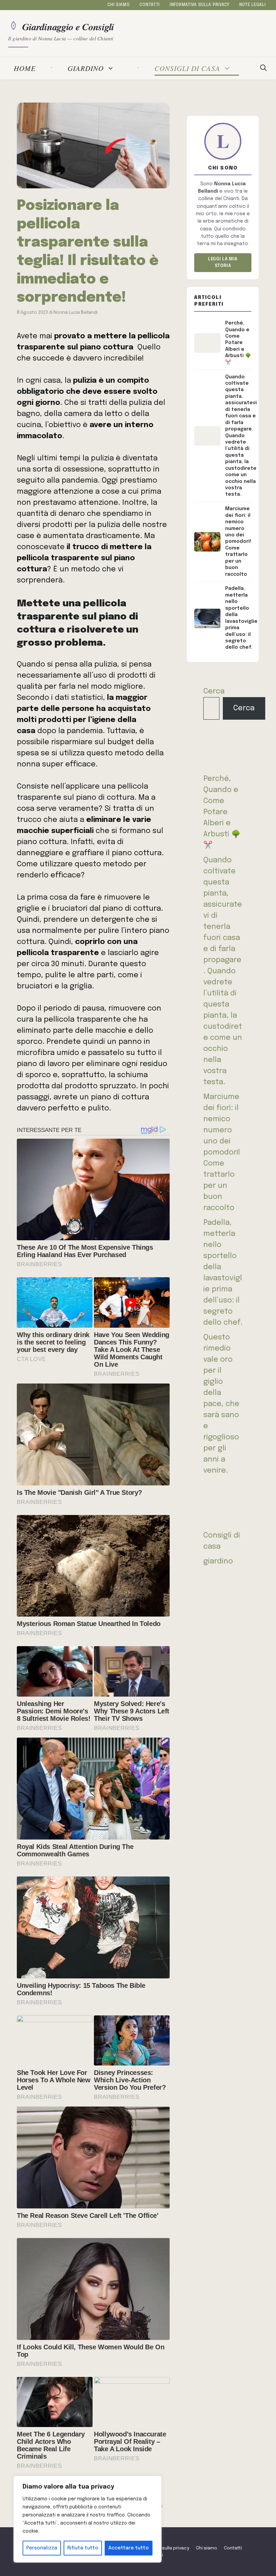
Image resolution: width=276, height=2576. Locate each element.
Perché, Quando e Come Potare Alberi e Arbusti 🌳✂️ (222, 812)
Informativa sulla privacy (200, 5)
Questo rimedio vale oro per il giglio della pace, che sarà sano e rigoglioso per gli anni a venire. (221, 1404)
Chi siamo (118, 5)
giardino (86, 68)
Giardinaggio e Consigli (68, 26)
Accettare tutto (129, 2548)
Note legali (253, 5)
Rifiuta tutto (83, 2548)
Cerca (214, 691)
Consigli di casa (187, 68)
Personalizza (42, 2548)
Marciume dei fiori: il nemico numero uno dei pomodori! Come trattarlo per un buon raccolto (222, 1152)
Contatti (150, 5)
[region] (88, 2519)
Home (25, 68)
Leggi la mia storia (223, 262)
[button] (263, 68)
